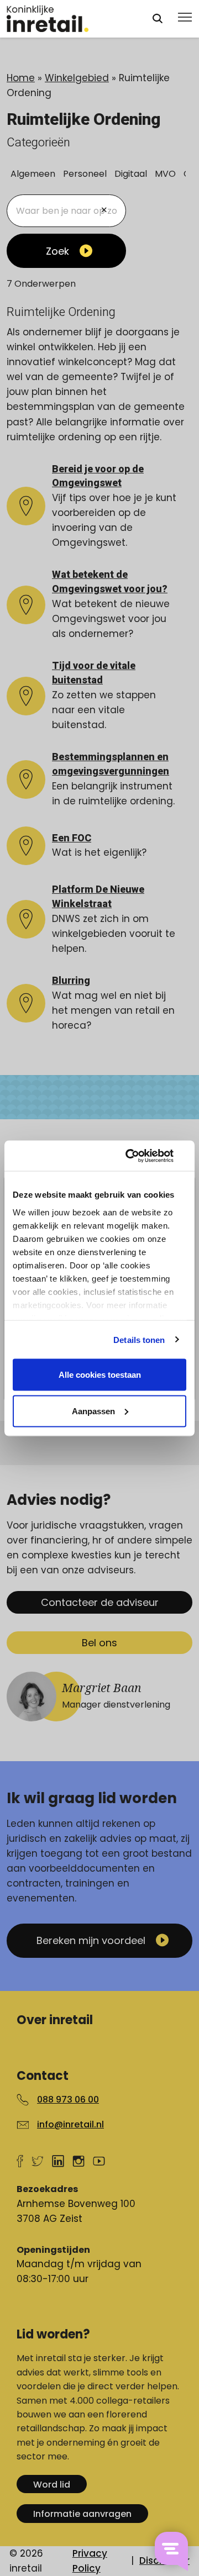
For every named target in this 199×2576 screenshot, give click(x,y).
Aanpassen (93, 1411)
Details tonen (139, 1339)
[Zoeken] (158, 19)
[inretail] (69, 19)
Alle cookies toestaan (100, 1375)
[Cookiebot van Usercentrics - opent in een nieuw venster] (140, 1156)
